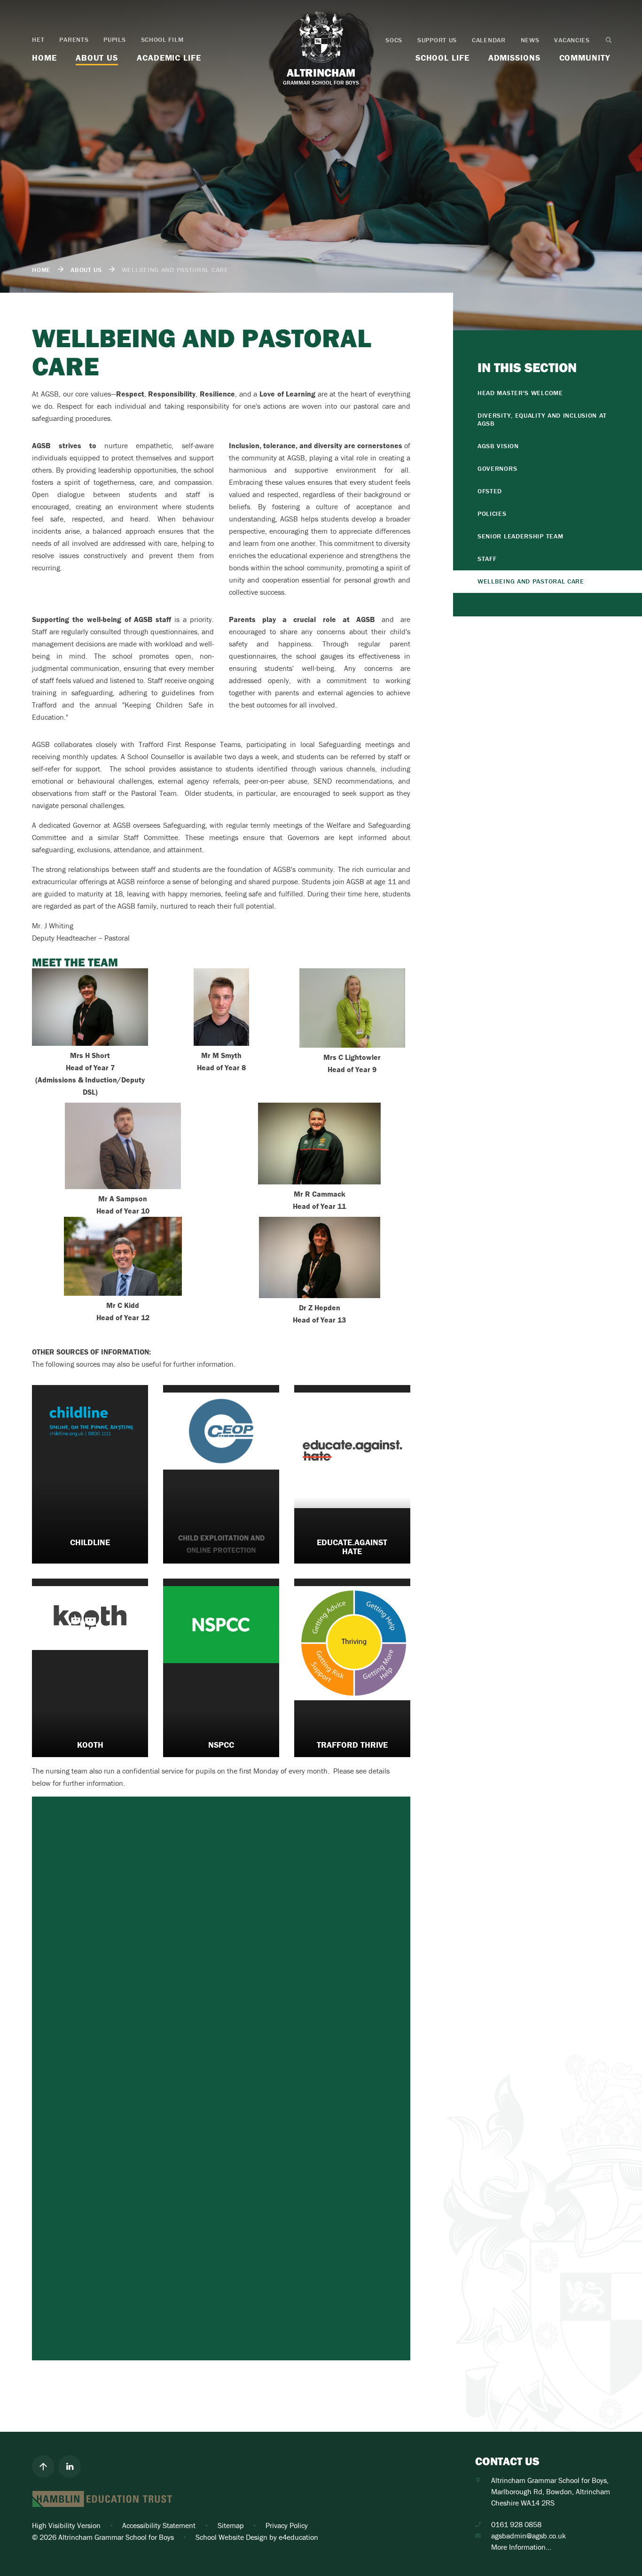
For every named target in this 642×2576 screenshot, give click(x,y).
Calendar (489, 40)
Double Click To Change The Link (90, 1474)
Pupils (114, 39)
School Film (162, 39)
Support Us (437, 40)
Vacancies (572, 40)
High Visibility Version (66, 2525)
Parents (74, 39)
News (530, 40)
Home (41, 270)
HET (38, 39)
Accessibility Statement (159, 2525)
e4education (298, 2537)
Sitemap (231, 2525)
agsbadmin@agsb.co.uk (528, 2536)
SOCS (394, 40)
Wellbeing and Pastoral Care (175, 270)
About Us (86, 270)
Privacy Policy (287, 2525)
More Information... (521, 2547)
